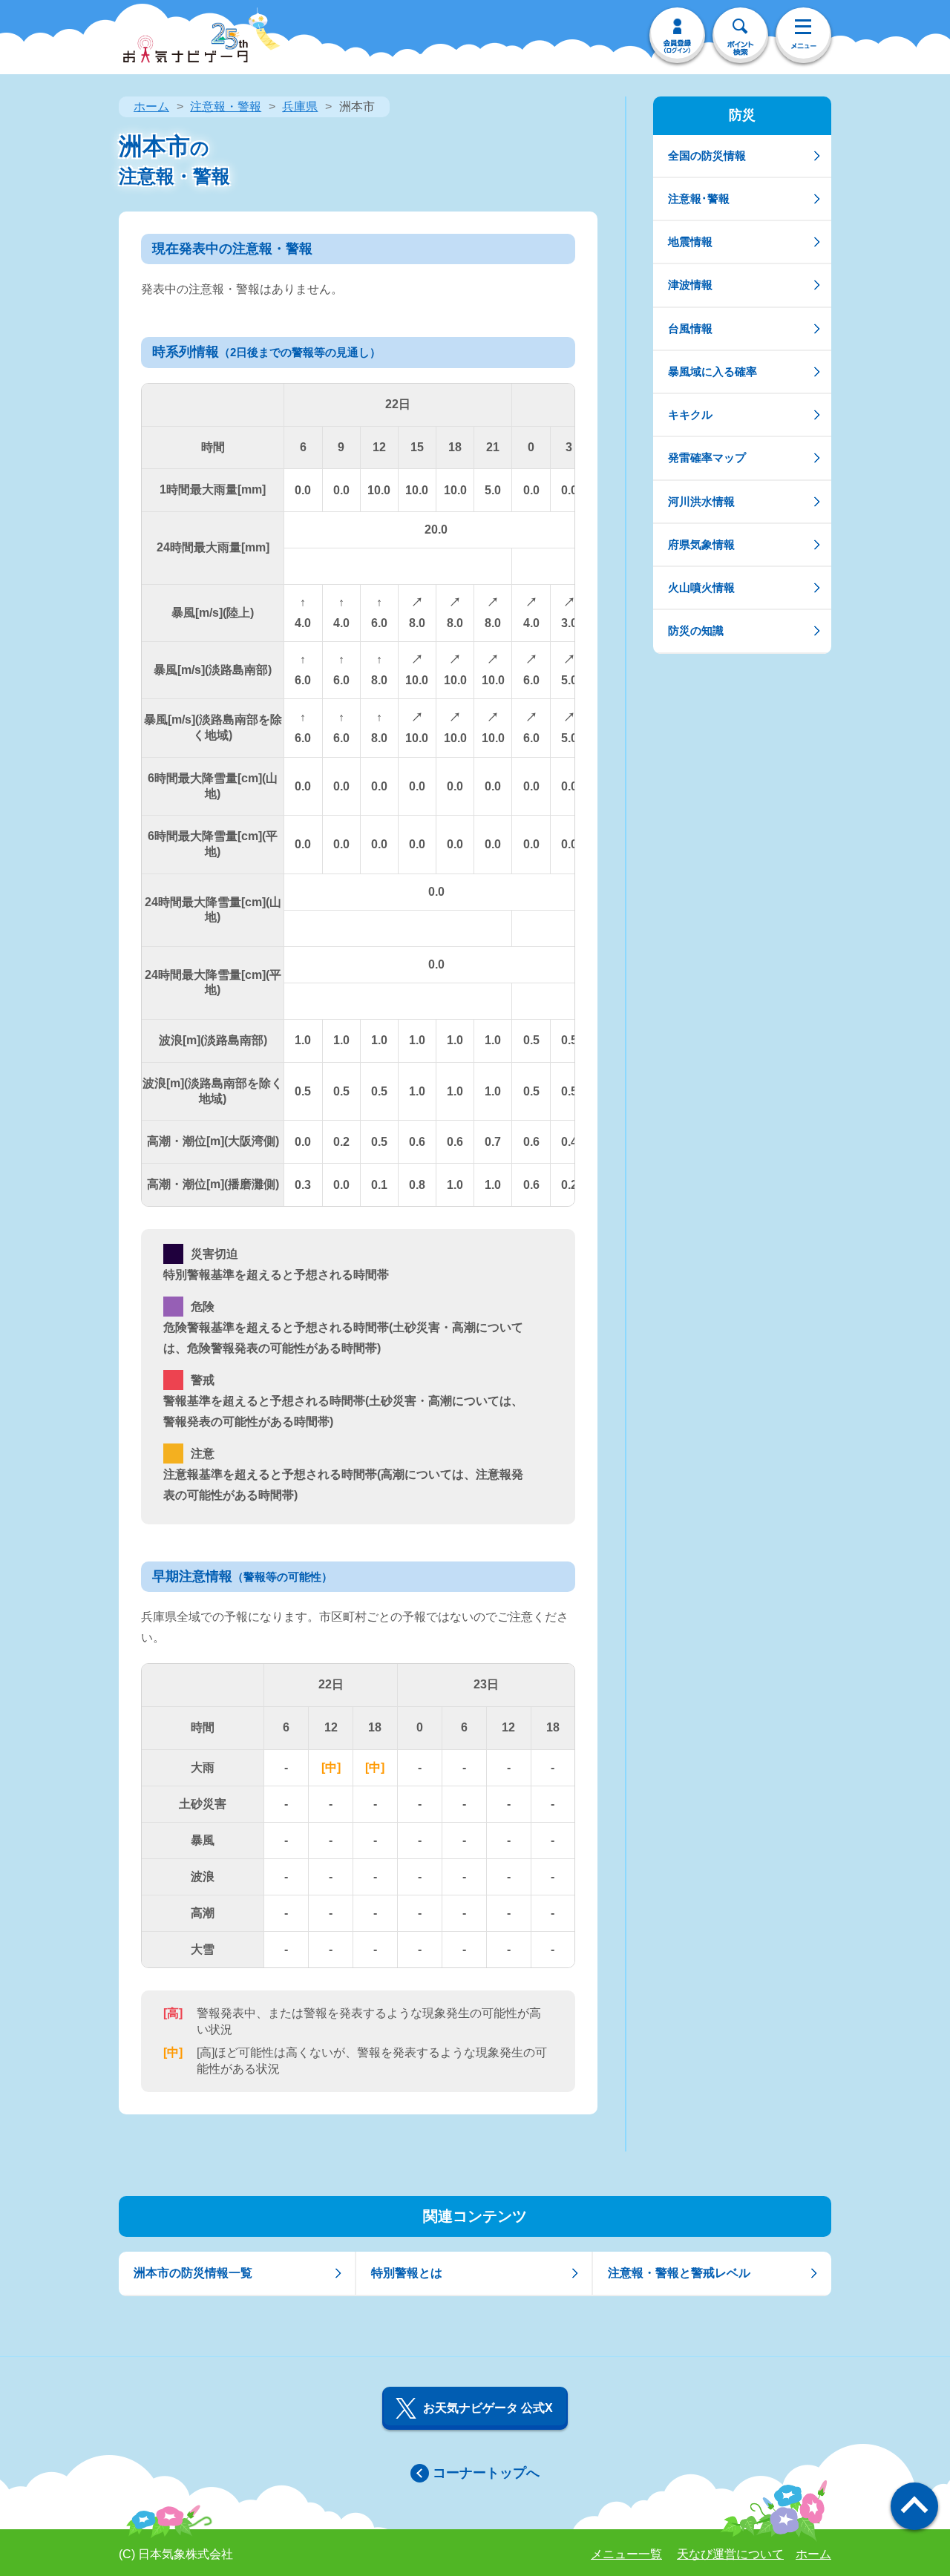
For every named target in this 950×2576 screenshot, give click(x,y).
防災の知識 (696, 630)
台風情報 (690, 328)
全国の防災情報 (707, 155)
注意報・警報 (226, 106)
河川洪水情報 (701, 501)
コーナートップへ (486, 2473)
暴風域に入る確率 (712, 371)
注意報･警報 (699, 199)
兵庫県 (300, 106)
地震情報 (690, 242)
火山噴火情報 (701, 587)
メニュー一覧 (626, 2554)
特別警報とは (407, 2273)
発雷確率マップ (707, 458)
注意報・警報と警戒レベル (679, 2273)
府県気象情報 (701, 544)
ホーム (151, 106)
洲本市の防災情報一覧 (193, 2273)
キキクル (690, 414)
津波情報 (690, 285)
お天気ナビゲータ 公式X (488, 2408)
